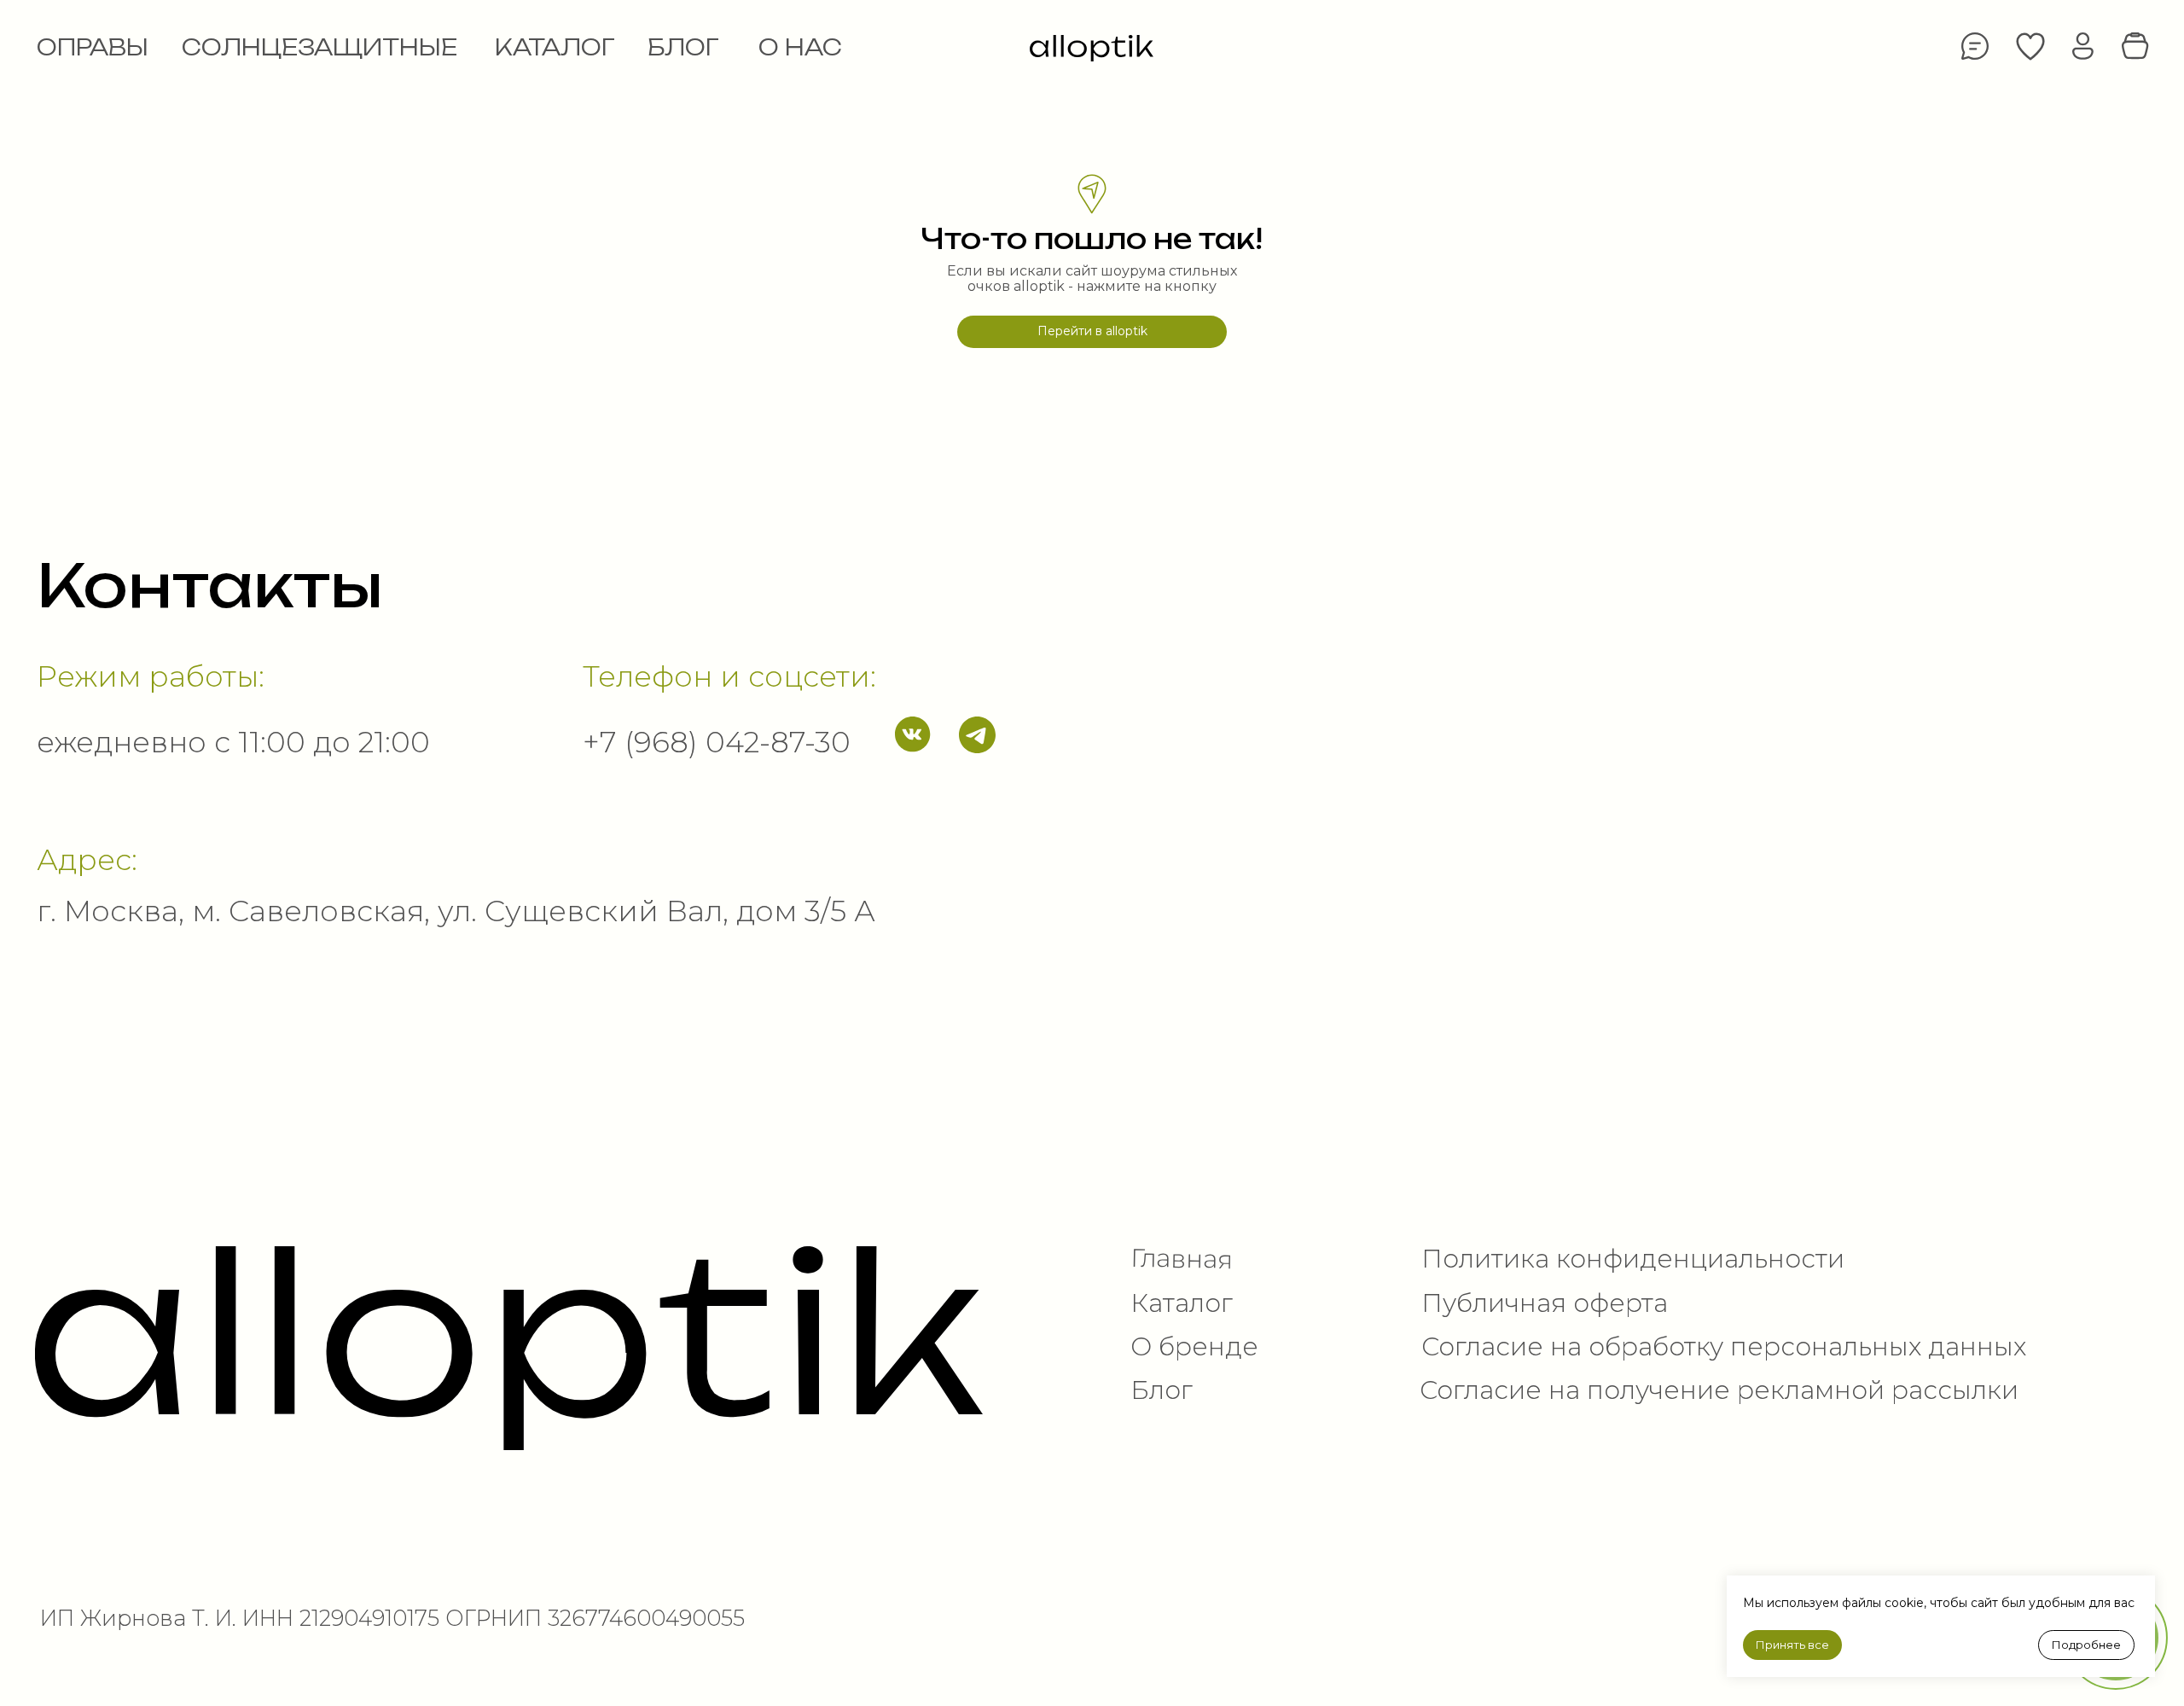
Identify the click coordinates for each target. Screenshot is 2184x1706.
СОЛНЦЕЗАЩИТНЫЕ (319, 47)
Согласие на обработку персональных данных (1724, 1346)
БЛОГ (683, 47)
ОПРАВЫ (93, 47)
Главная (1181, 1258)
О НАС (800, 47)
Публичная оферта (1545, 1303)
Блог (1162, 1390)
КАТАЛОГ (555, 47)
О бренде (1194, 1346)
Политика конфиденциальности (1633, 1258)
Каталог (1182, 1303)
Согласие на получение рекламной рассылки (1719, 1390)
